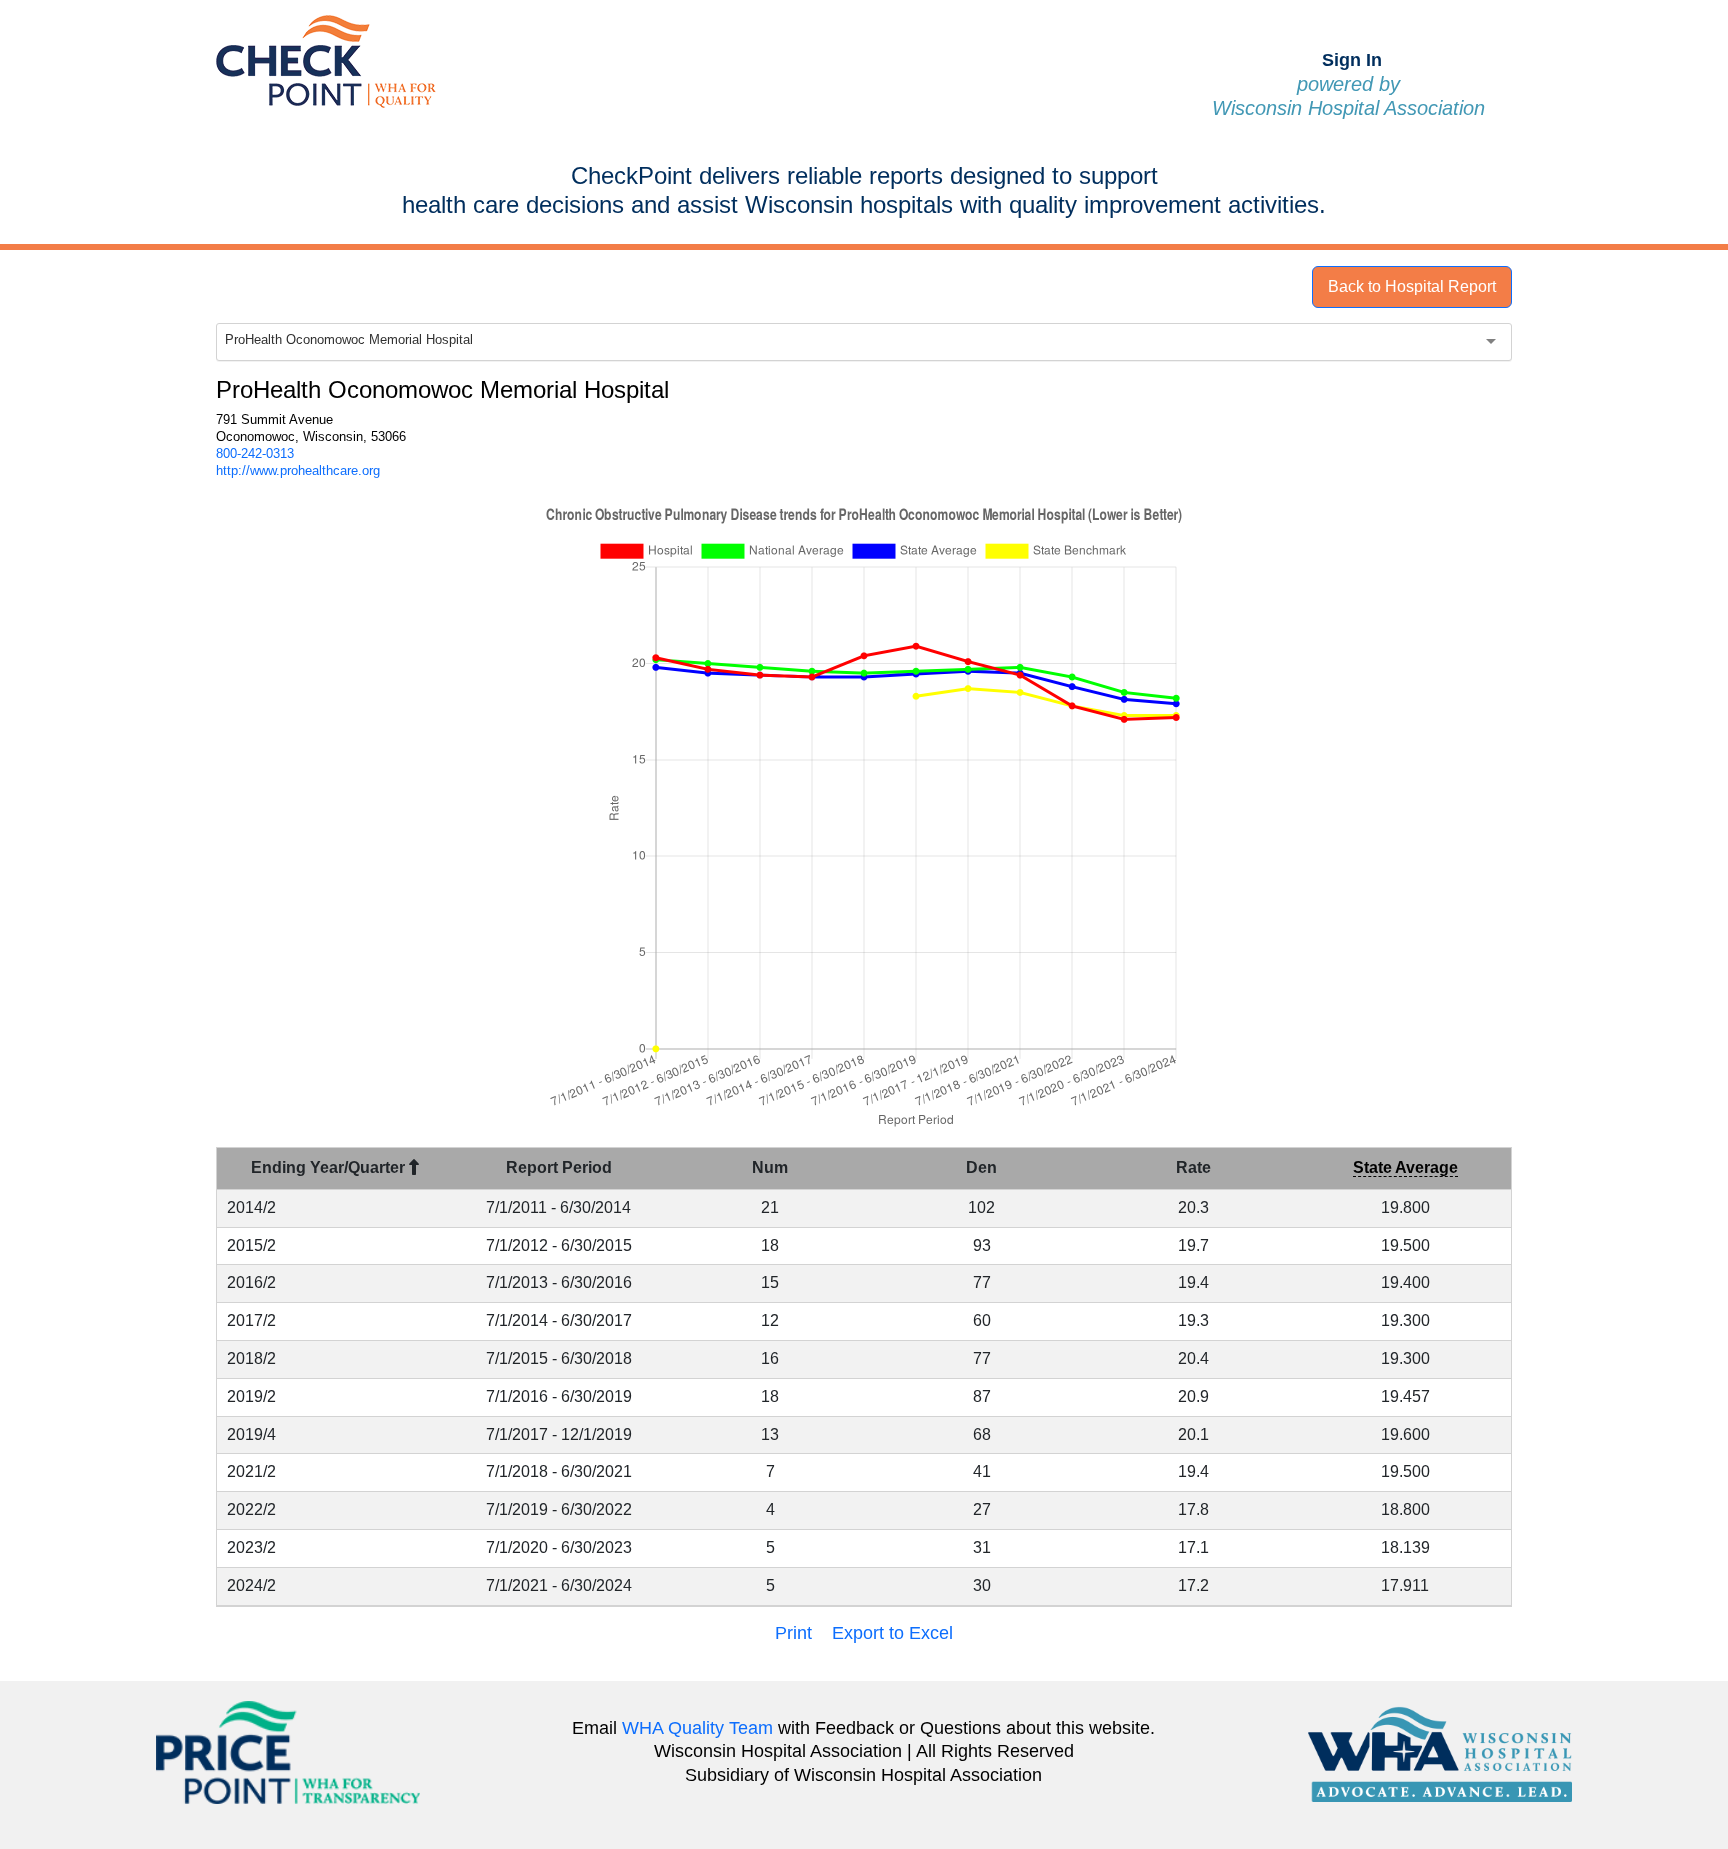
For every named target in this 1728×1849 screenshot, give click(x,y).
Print (793, 1633)
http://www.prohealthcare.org (298, 470)
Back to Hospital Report (1412, 286)
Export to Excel (892, 1633)
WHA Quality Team (697, 1728)
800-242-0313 (255, 453)
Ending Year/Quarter (330, 1167)
